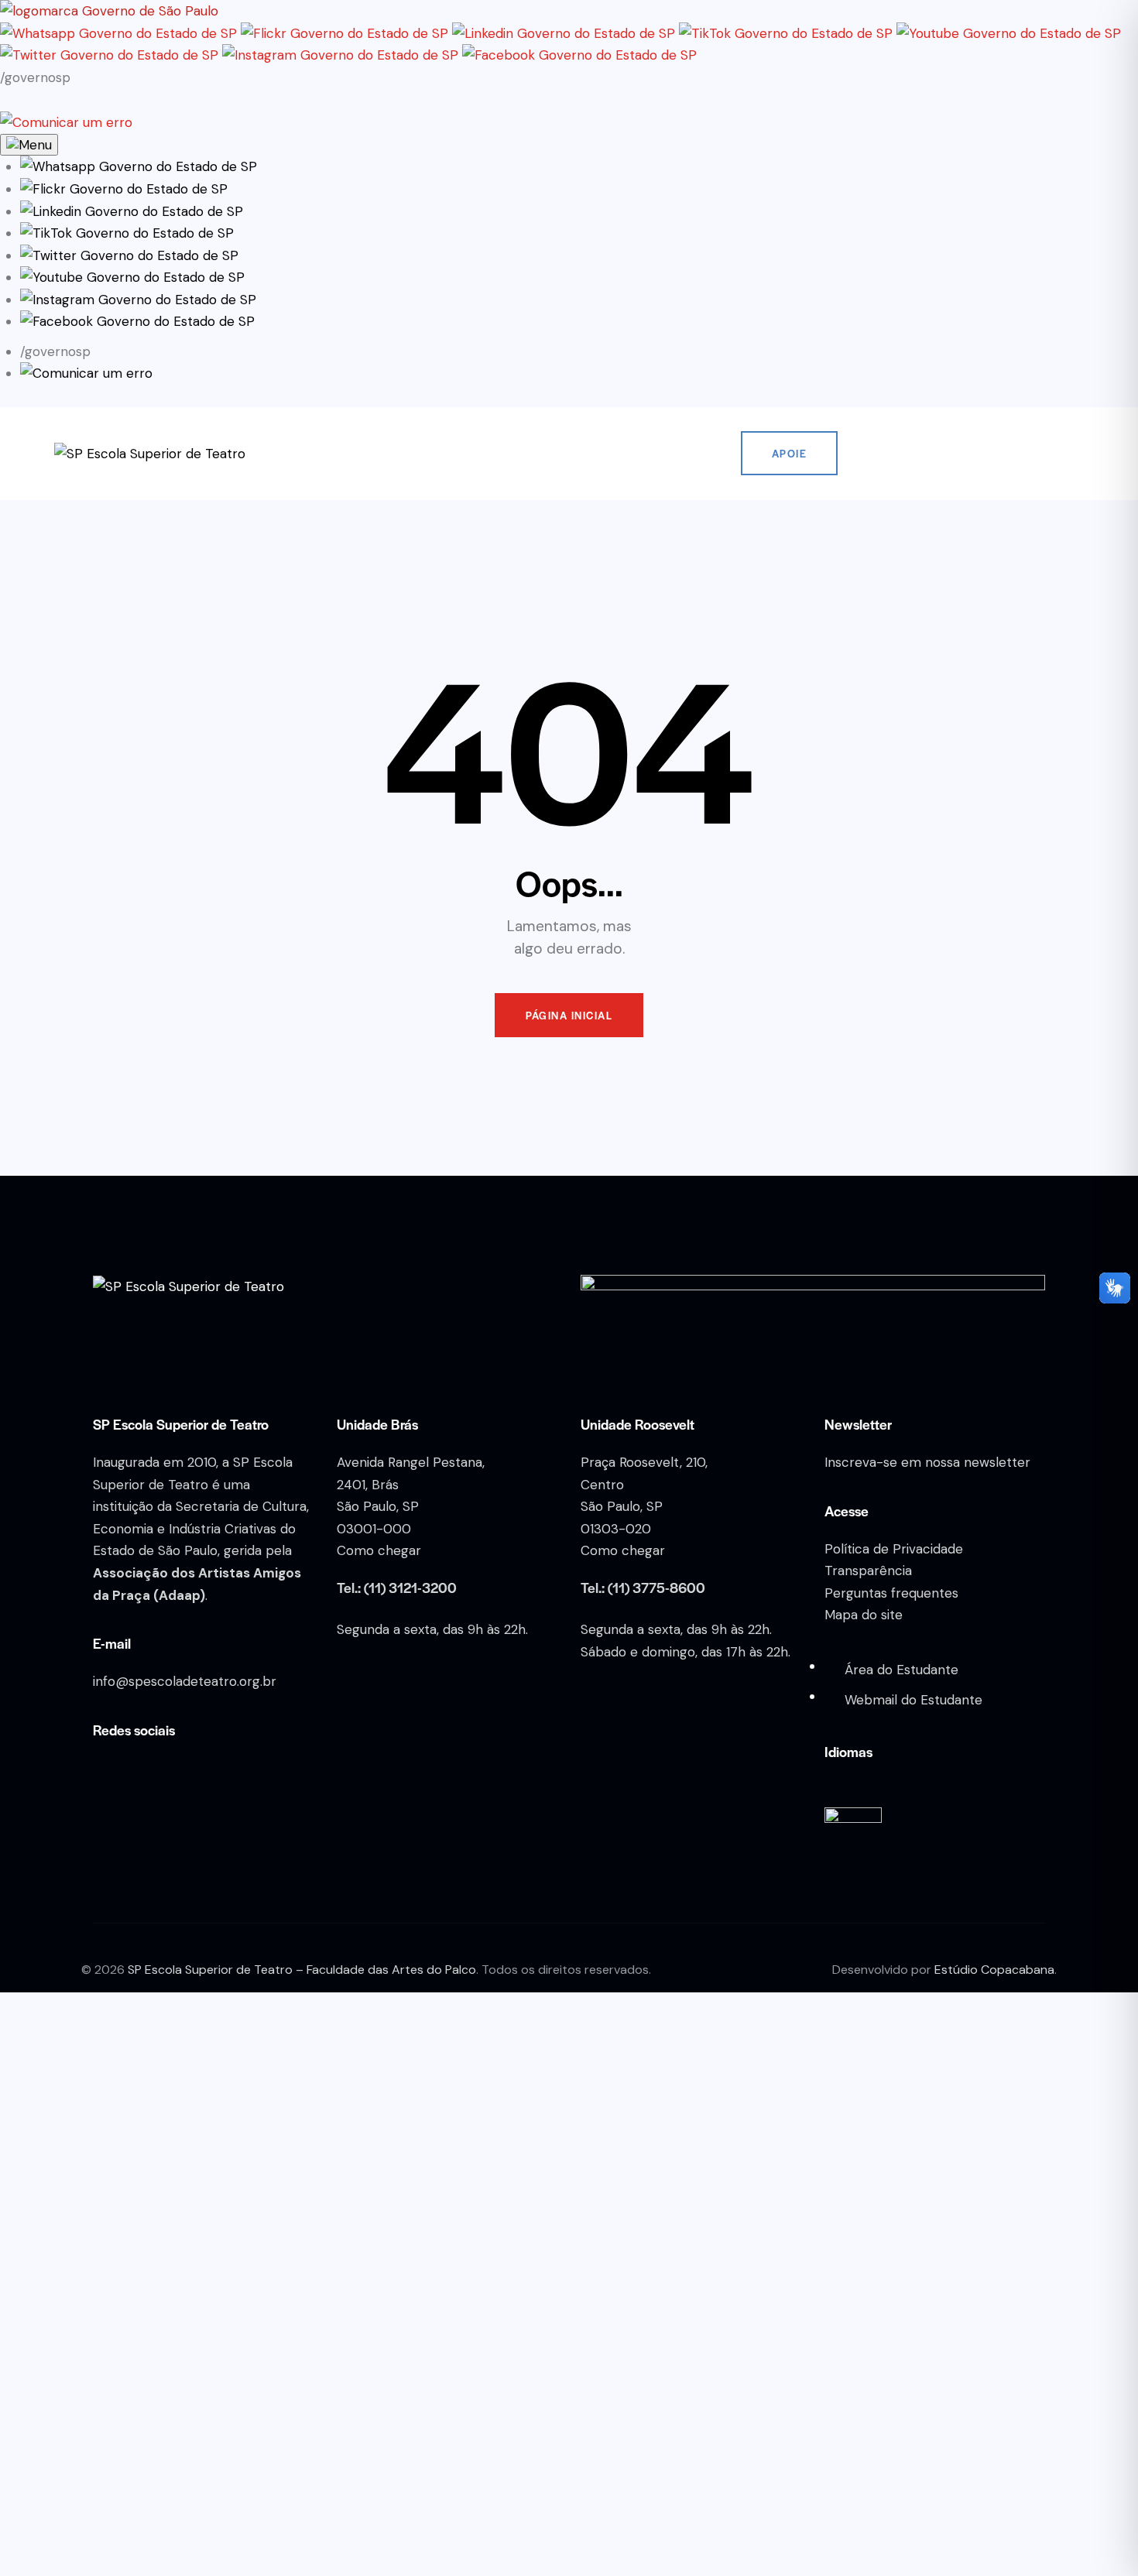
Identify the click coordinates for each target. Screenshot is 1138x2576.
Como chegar (379, 1550)
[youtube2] (983, 454)
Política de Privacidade (894, 1549)
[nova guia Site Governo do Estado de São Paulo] (109, 11)
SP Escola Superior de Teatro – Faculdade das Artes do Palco (302, 1970)
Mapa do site (864, 1615)
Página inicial (569, 1015)
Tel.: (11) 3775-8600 (643, 1587)
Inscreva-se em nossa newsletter (927, 1462)
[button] (139, 166)
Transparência (868, 1571)
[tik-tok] (1064, 454)
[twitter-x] (1023, 454)
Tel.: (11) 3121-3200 (397, 1587)
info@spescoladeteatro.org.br (185, 1681)
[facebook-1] (943, 454)
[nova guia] (66, 122)
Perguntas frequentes (891, 1593)
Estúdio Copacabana (994, 1970)
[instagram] (903, 454)
